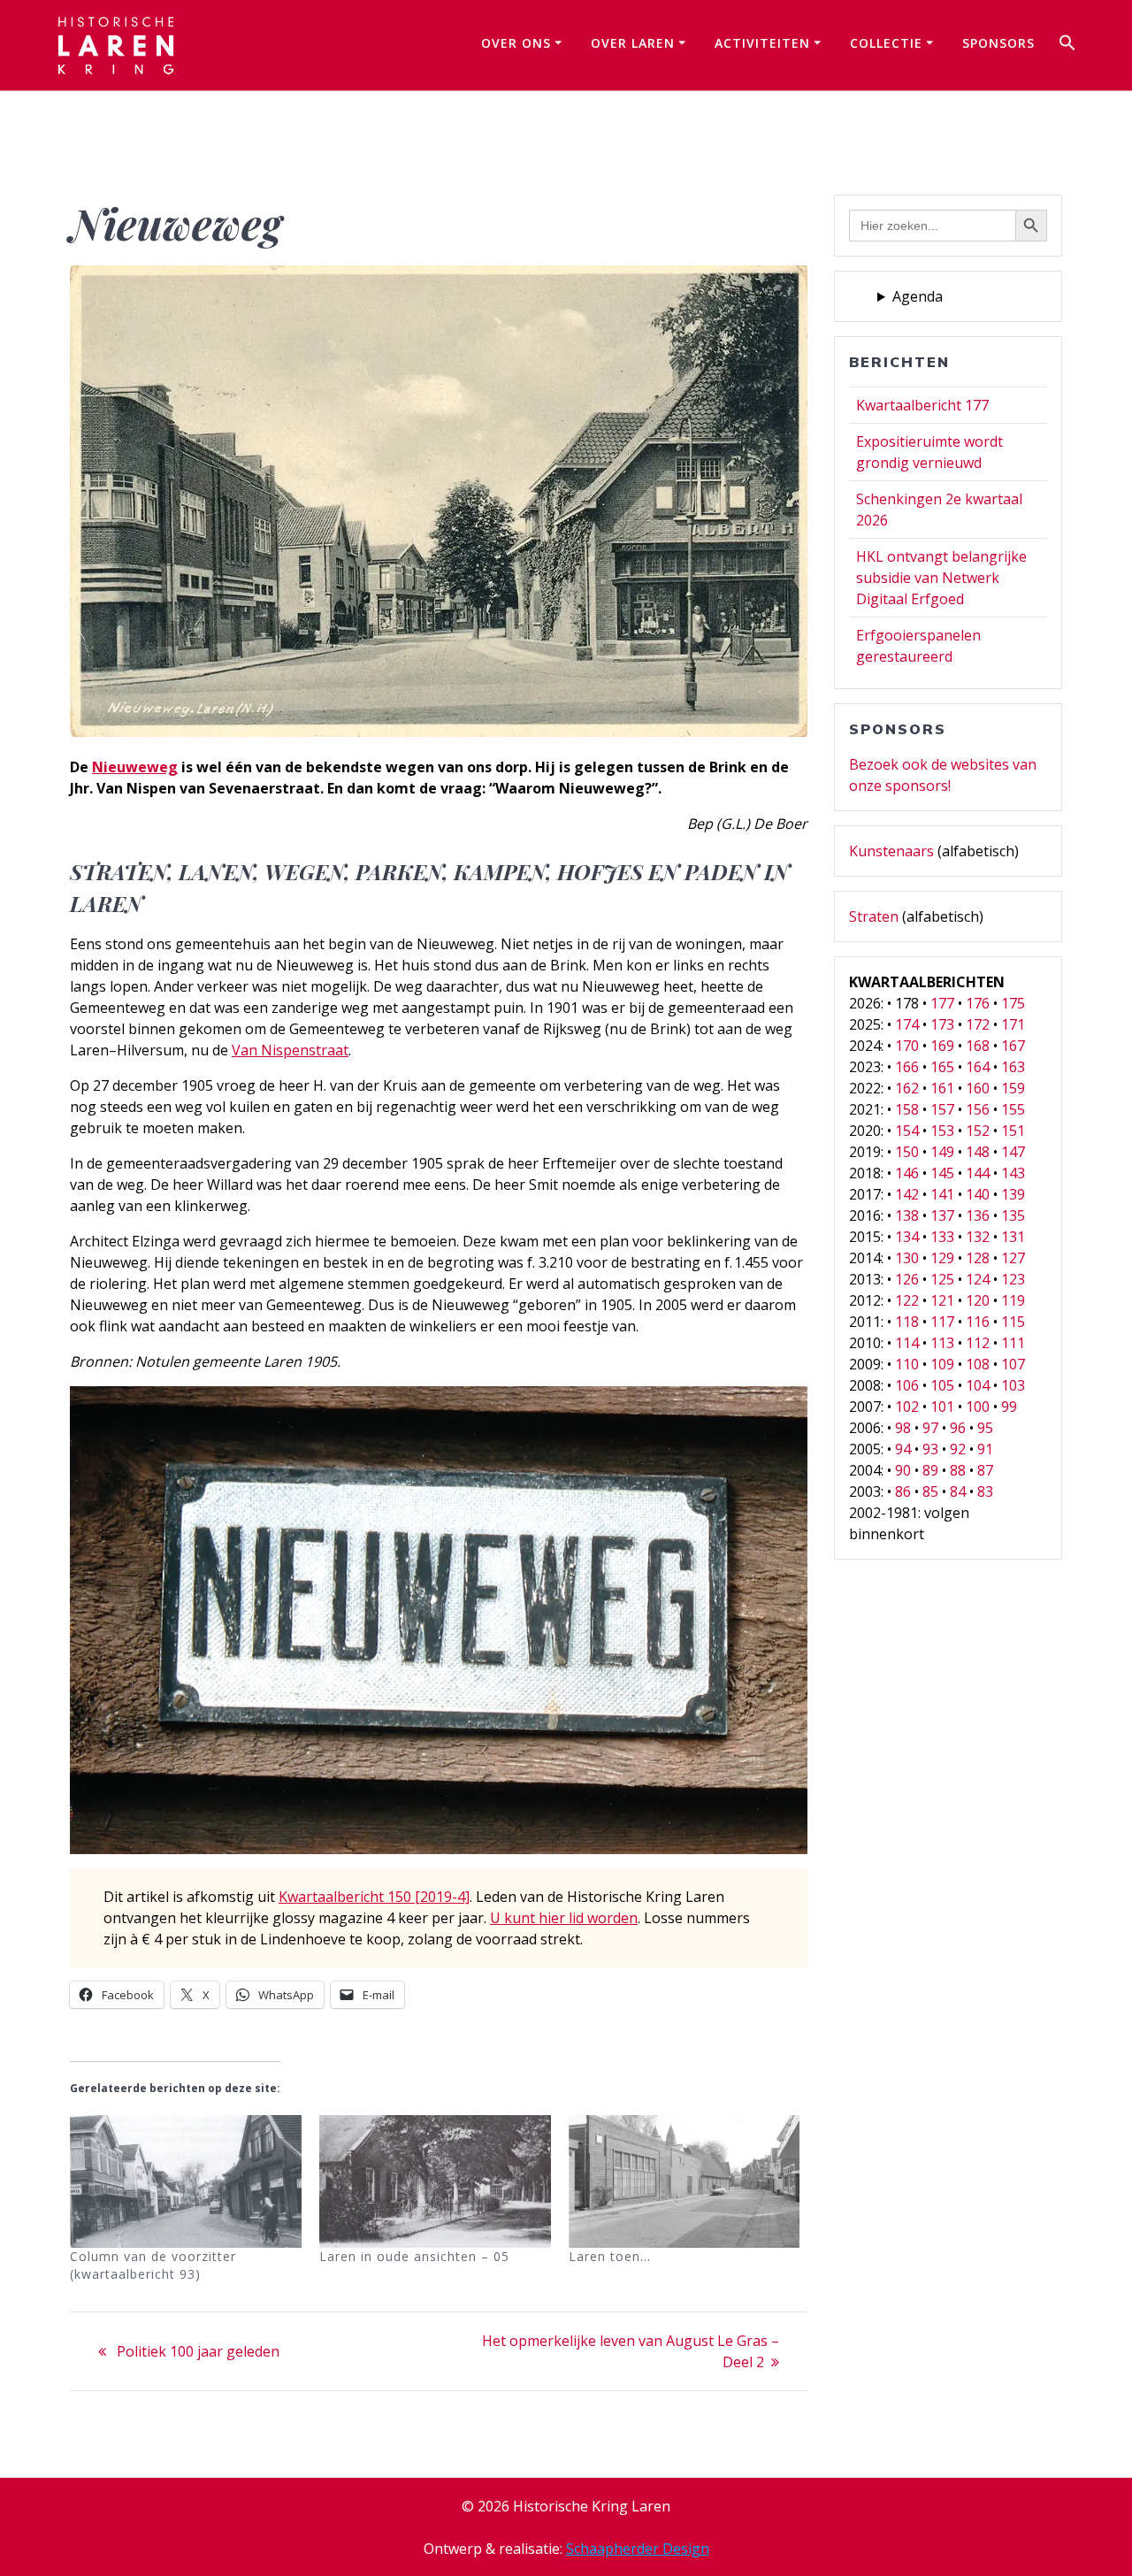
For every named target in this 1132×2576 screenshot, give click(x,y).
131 (1013, 1237)
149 (942, 1152)
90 (903, 1470)
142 (907, 1194)
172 (978, 1024)
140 (978, 1194)
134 (907, 1237)
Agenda (918, 296)
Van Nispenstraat (290, 1050)
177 (942, 1003)
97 (930, 1428)
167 (1013, 1046)
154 (907, 1131)
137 (942, 1215)
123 (1013, 1279)
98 (903, 1428)
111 (1013, 1343)
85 (930, 1491)
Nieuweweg (135, 767)
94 (903, 1449)
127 (1013, 1258)
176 (978, 1003)
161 (942, 1088)
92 (958, 1449)
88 (958, 1470)
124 (978, 1279)
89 (930, 1470)
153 (942, 1131)
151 (1013, 1131)
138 (907, 1215)
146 (907, 1173)
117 (942, 1322)
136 (978, 1215)
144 (978, 1173)
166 (907, 1067)
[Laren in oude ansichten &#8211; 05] (435, 2181)
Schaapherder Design (638, 2549)
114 (907, 1343)
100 (978, 1407)
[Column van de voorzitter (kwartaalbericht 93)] (186, 2181)
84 (958, 1491)
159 (1013, 1088)
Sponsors (998, 43)
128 (978, 1258)
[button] (1067, 45)
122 (907, 1300)
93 (930, 1449)
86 (903, 1491)
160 (978, 1088)
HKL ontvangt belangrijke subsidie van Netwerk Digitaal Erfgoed (941, 578)
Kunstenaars (891, 851)
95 (985, 1428)
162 (907, 1088)
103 (1013, 1385)
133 (942, 1237)
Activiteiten (762, 43)
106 (907, 1385)
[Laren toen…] (685, 2181)
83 (985, 1491)
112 (978, 1343)
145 (942, 1173)
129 (942, 1258)
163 (1013, 1067)
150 (907, 1152)
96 (958, 1428)
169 (942, 1046)
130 (907, 1258)
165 (942, 1067)
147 (1013, 1152)
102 (907, 1407)
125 (942, 1279)
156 (978, 1109)
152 (978, 1131)
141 (942, 1194)
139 (1013, 1194)
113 (942, 1343)
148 (978, 1152)
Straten (874, 916)
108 (978, 1364)
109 (942, 1364)
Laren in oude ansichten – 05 (414, 2256)
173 (942, 1024)
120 (978, 1300)
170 (907, 1046)
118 (907, 1322)
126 (907, 1279)
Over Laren (633, 43)
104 (978, 1385)
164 (978, 1067)
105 (942, 1385)
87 (985, 1470)
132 (978, 1237)
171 (1013, 1024)
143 (1013, 1173)
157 (942, 1109)
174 (907, 1024)
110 (907, 1364)
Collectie (886, 43)
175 (1013, 1003)
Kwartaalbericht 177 (922, 405)
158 (907, 1109)
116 (978, 1322)
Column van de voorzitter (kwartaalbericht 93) (153, 2265)
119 (1013, 1300)
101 (942, 1407)
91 (985, 1449)
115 (1013, 1322)
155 (1013, 1109)
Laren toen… (610, 2256)
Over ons (516, 43)
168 (978, 1046)
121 (942, 1300)
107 (1013, 1364)
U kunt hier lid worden (564, 1918)
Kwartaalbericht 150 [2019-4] (374, 1897)
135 (1013, 1215)
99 (1009, 1407)
